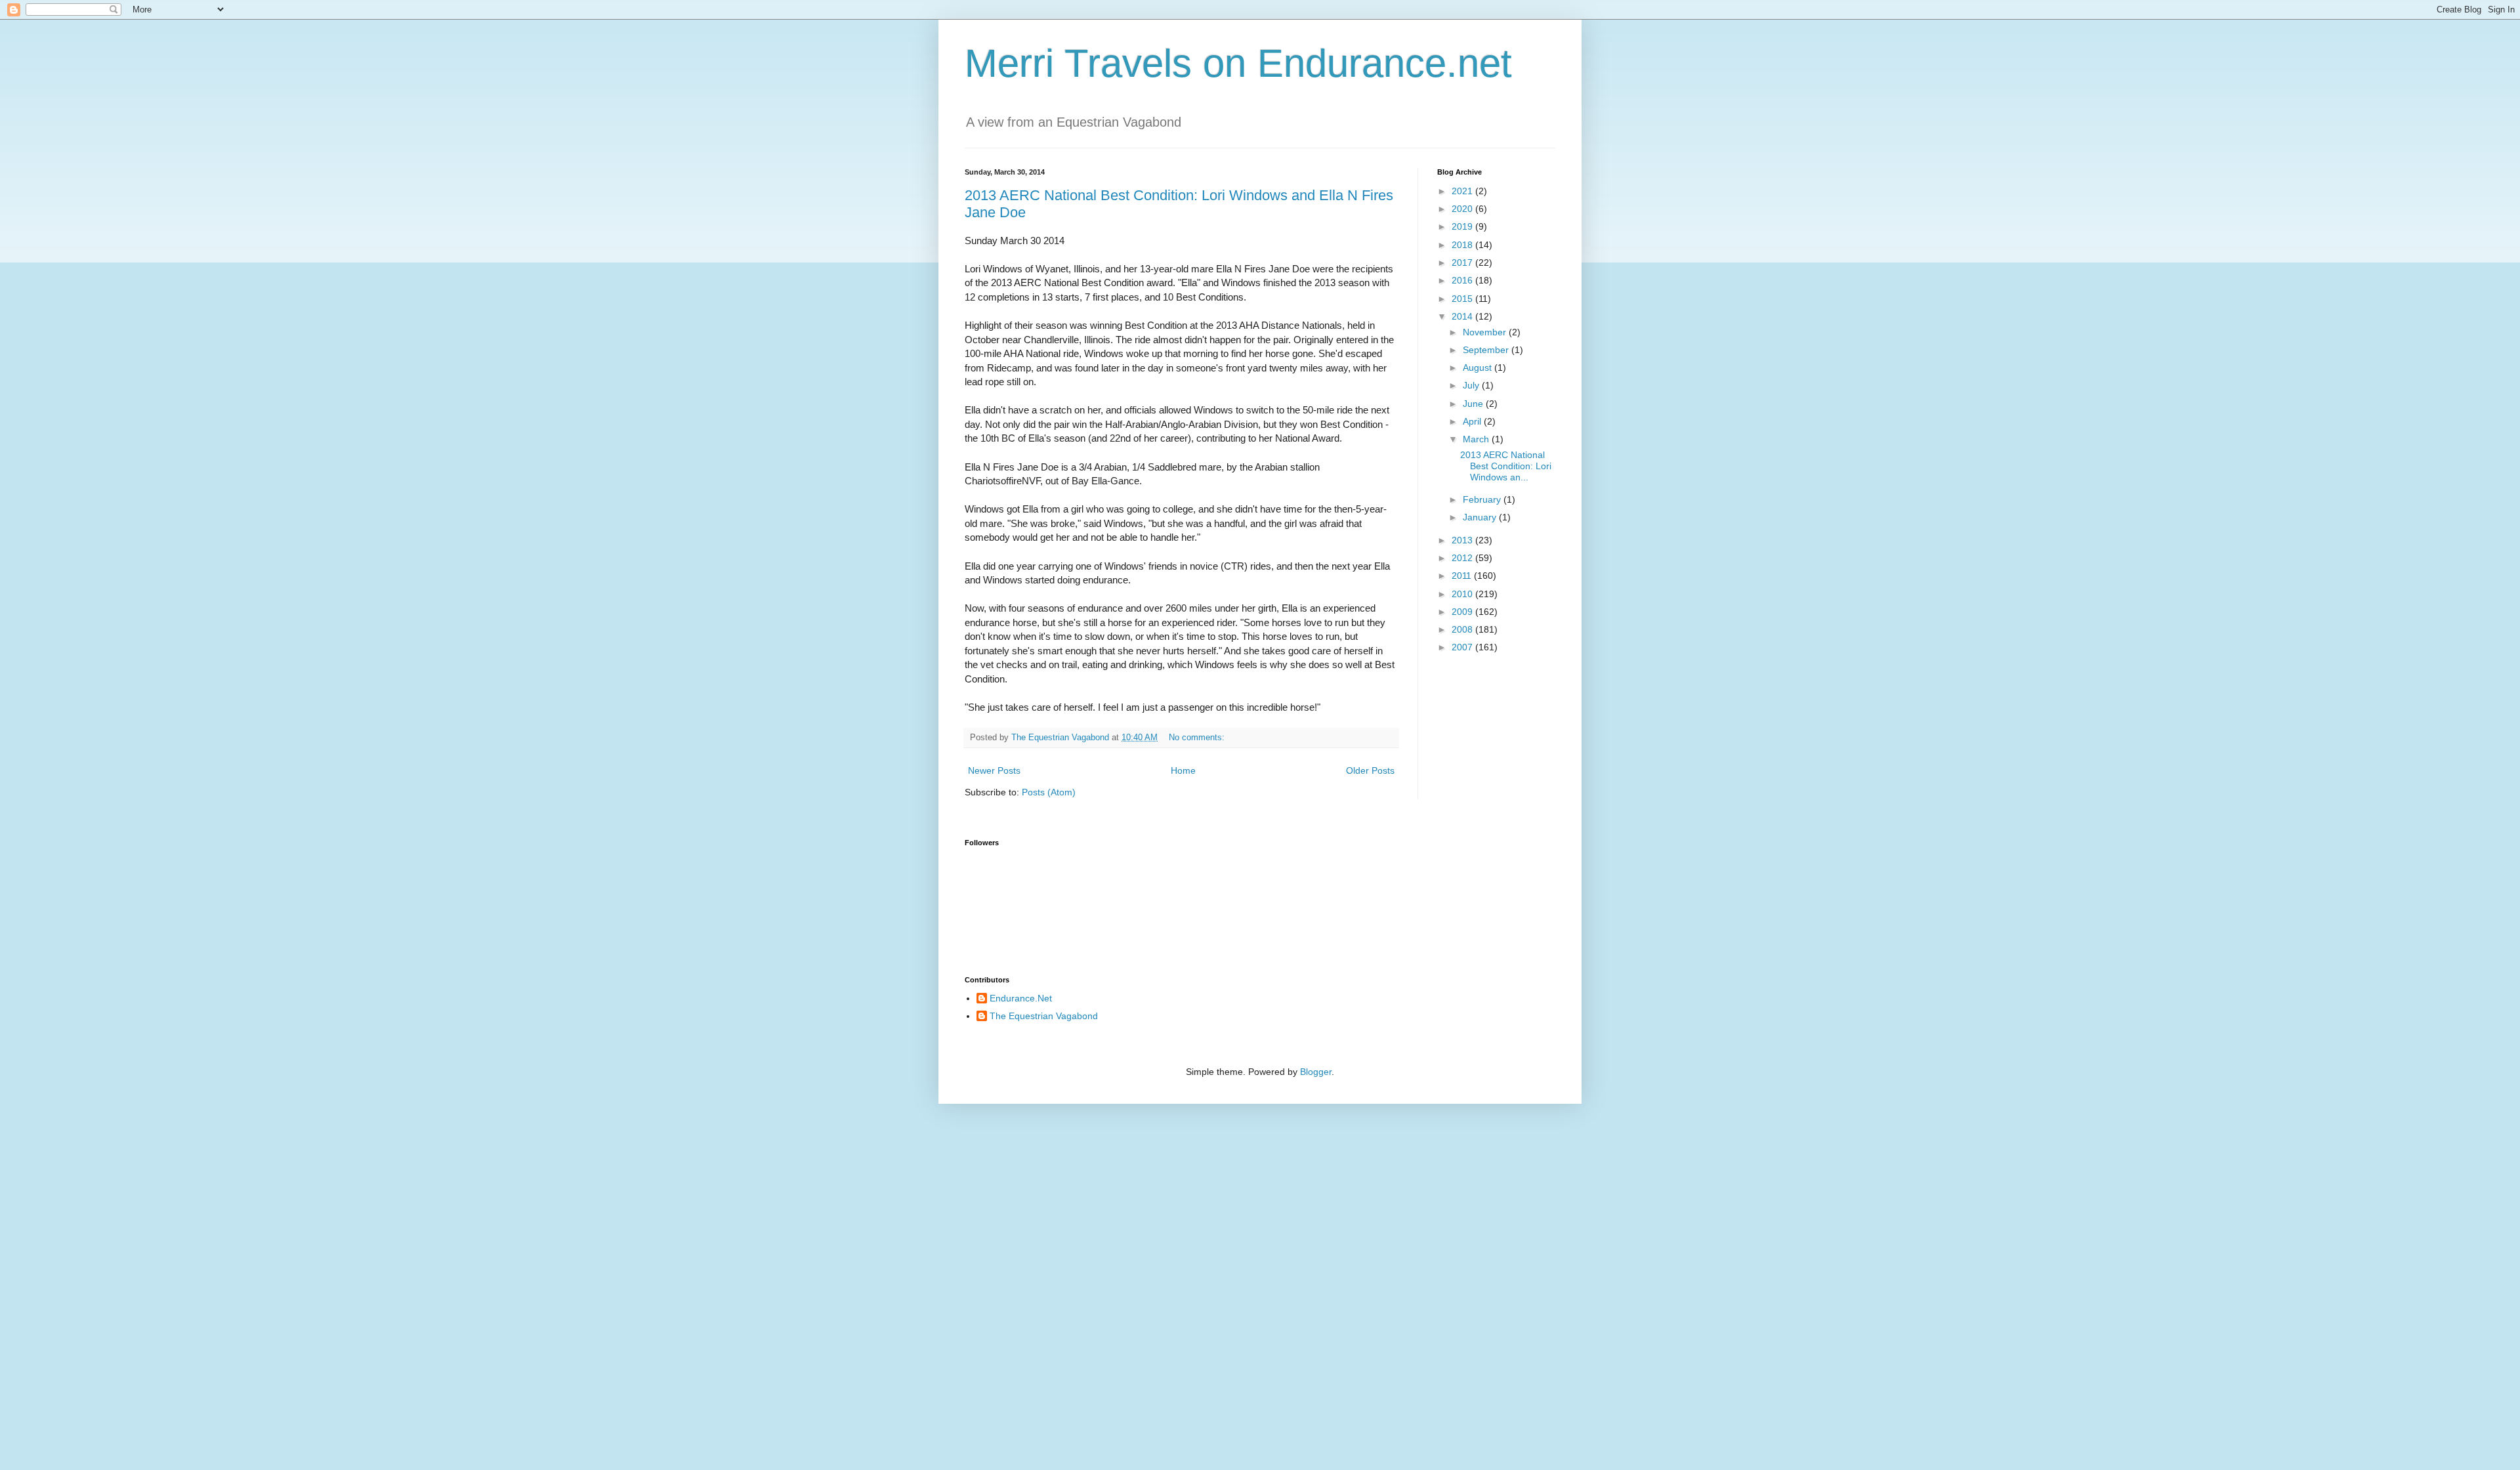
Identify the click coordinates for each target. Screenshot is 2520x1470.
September (1487, 350)
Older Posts (1370, 770)
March (1477, 439)
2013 (1463, 540)
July (1472, 385)
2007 (1463, 647)
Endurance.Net (1021, 998)
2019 (1463, 226)
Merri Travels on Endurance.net (1238, 63)
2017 (1463, 262)
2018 (1463, 245)
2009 (1463, 612)
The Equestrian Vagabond (1044, 1016)
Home (1183, 770)
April (1473, 421)
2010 (1463, 594)
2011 (1463, 576)
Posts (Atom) (1049, 792)
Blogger (1316, 1072)
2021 (1463, 191)
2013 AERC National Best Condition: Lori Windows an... (1506, 466)
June (1474, 404)
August (1479, 367)
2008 (1463, 629)
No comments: (1198, 738)
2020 (1463, 209)
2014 (1463, 316)
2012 (1463, 558)
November (1486, 332)
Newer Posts (994, 770)
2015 (1463, 299)
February (1483, 499)
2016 (1463, 280)
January (1481, 517)
